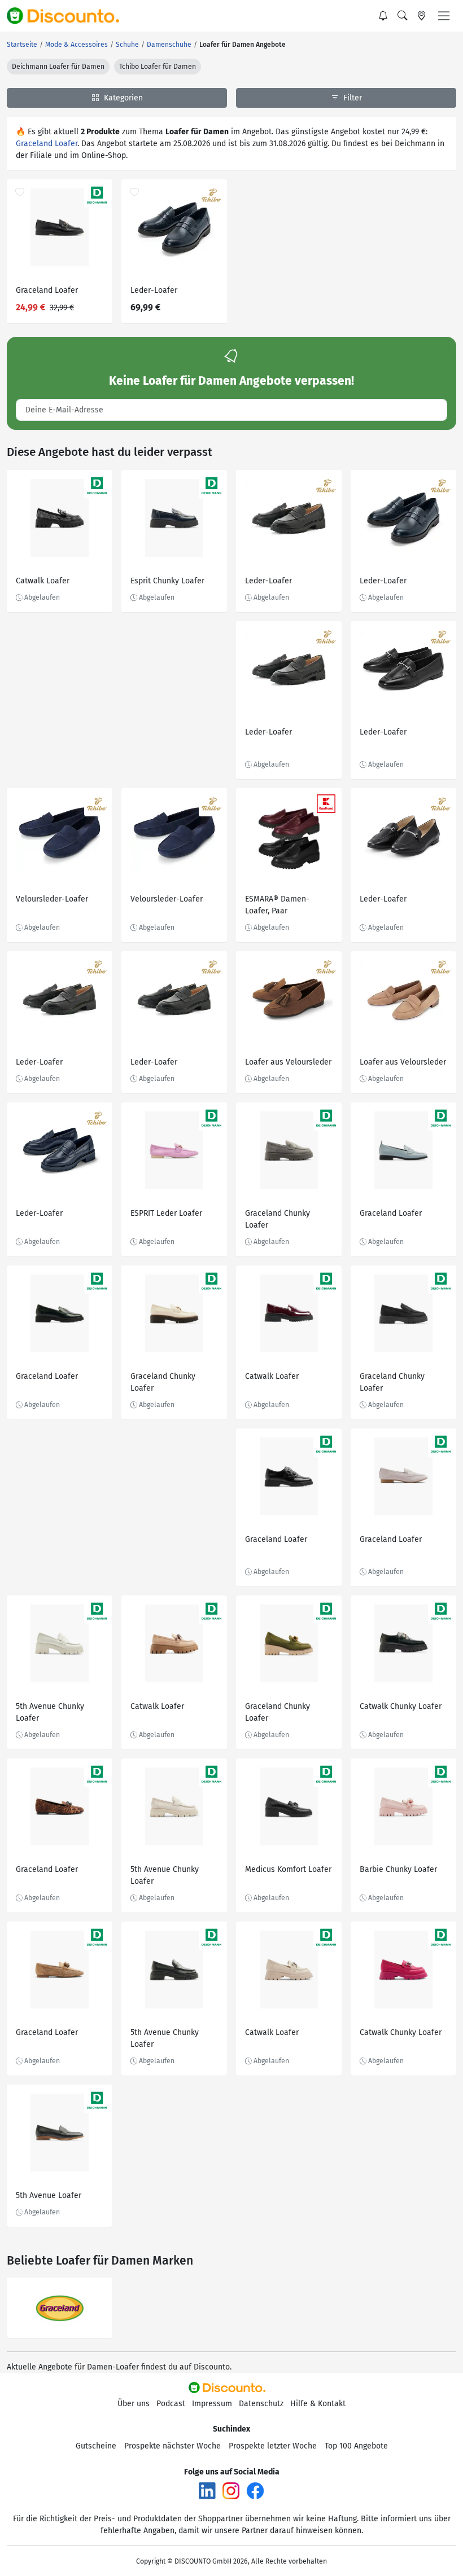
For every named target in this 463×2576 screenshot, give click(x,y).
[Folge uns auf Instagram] (231, 2490)
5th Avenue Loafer (49, 2195)
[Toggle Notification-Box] (383, 16)
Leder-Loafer (154, 290)
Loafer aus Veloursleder (288, 1062)
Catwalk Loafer (43, 581)
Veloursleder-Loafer (52, 899)
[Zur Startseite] (69, 16)
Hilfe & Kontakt (318, 2404)
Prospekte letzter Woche (273, 2446)
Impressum (212, 2404)
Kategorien (122, 98)
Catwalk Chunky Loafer (401, 1706)
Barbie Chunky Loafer (398, 1869)
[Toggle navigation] (444, 16)
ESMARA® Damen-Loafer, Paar (277, 905)
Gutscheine (96, 2446)
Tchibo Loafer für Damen (158, 67)
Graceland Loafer (47, 144)
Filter (351, 98)
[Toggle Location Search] (422, 16)
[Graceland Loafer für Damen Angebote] (60, 2308)
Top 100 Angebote (356, 2446)
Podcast (171, 2404)
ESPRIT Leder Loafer (166, 1213)
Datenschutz (261, 2404)
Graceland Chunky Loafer (278, 1219)
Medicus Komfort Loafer (288, 1869)
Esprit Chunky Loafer (167, 581)
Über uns (134, 2404)
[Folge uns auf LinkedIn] (207, 2490)
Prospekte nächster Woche (172, 2446)
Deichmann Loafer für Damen (58, 67)
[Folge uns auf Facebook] (255, 2490)
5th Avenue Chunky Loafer (50, 1712)
